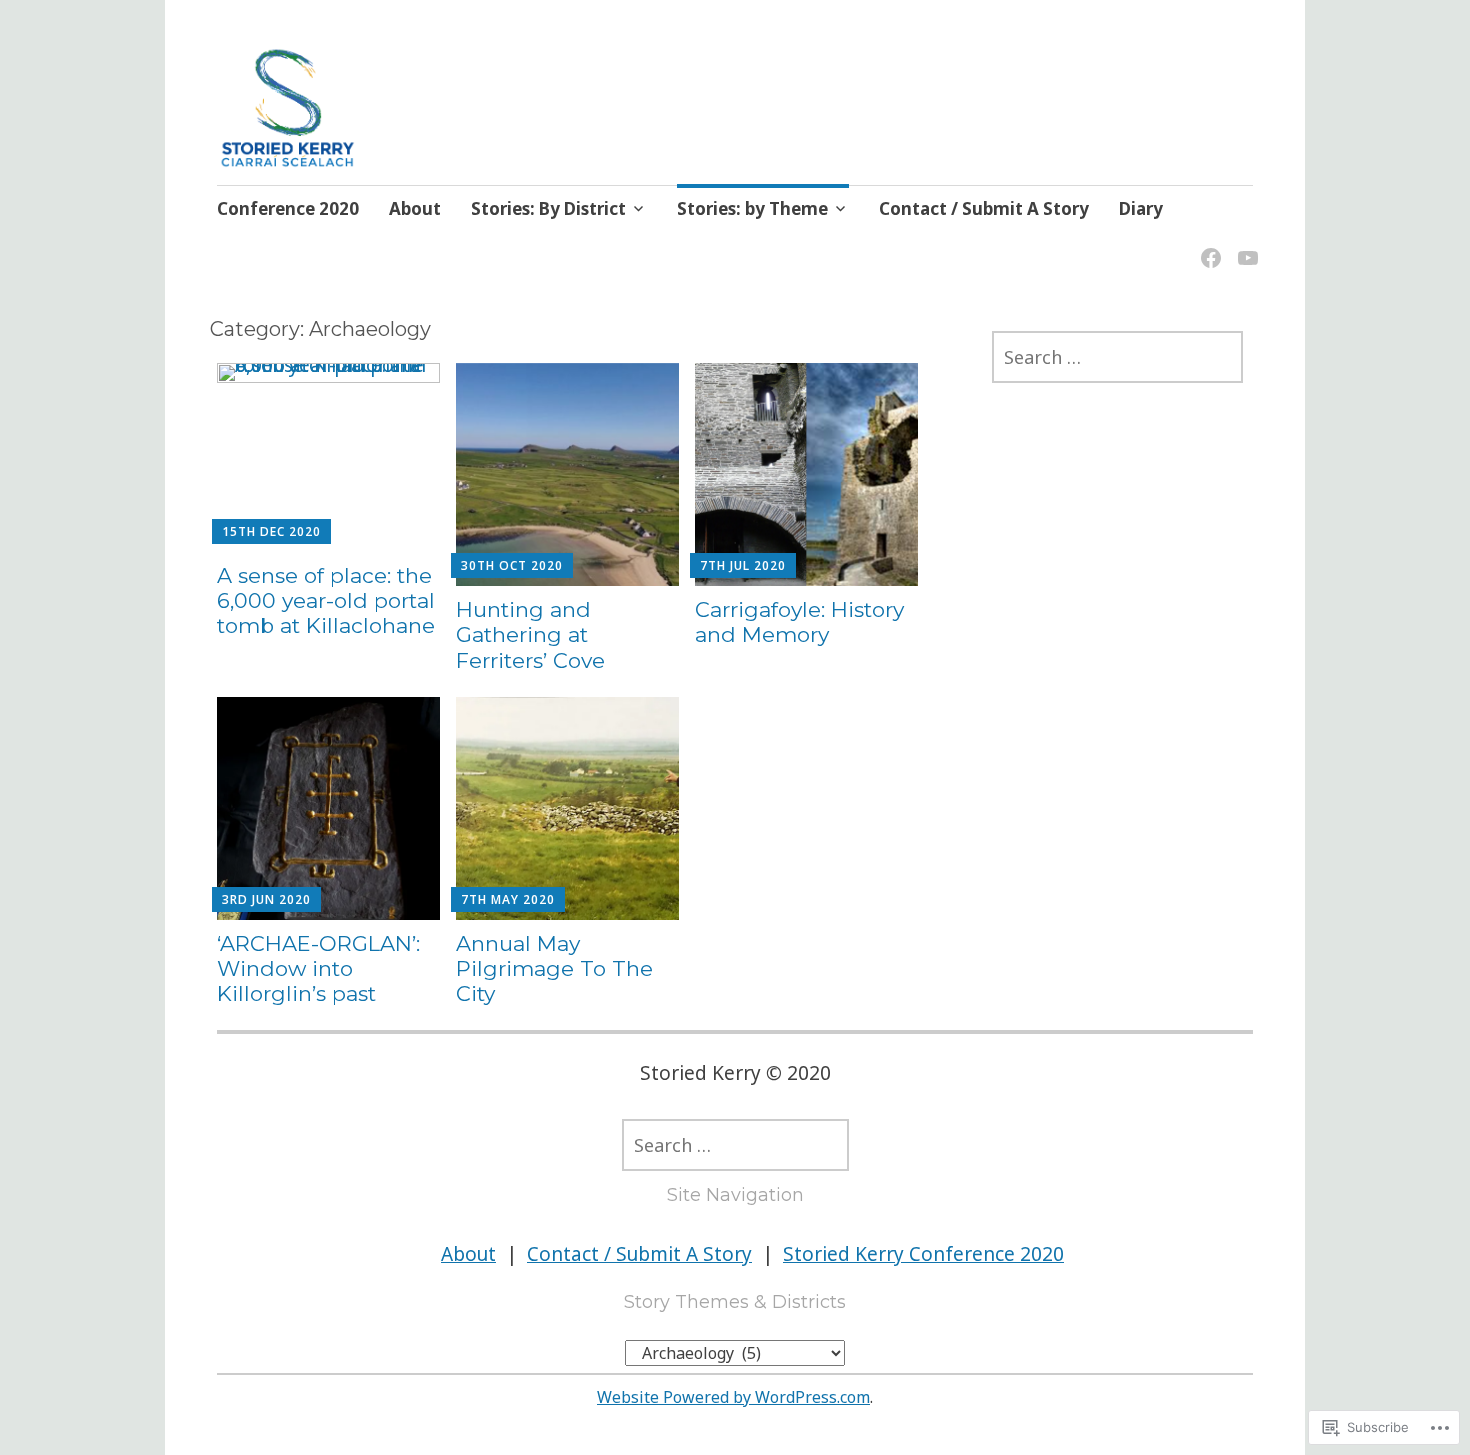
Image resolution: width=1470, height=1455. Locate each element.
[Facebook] (1207, 245)
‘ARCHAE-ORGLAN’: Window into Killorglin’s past (318, 968)
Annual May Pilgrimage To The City (554, 968)
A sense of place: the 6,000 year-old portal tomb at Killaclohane (326, 600)
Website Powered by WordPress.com (733, 1397)
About (415, 208)
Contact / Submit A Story (984, 208)
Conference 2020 (288, 208)
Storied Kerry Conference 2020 (923, 1254)
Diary (1141, 208)
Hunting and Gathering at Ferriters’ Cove (530, 634)
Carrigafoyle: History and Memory (799, 622)
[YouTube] (1244, 245)
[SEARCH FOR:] (1117, 357)
